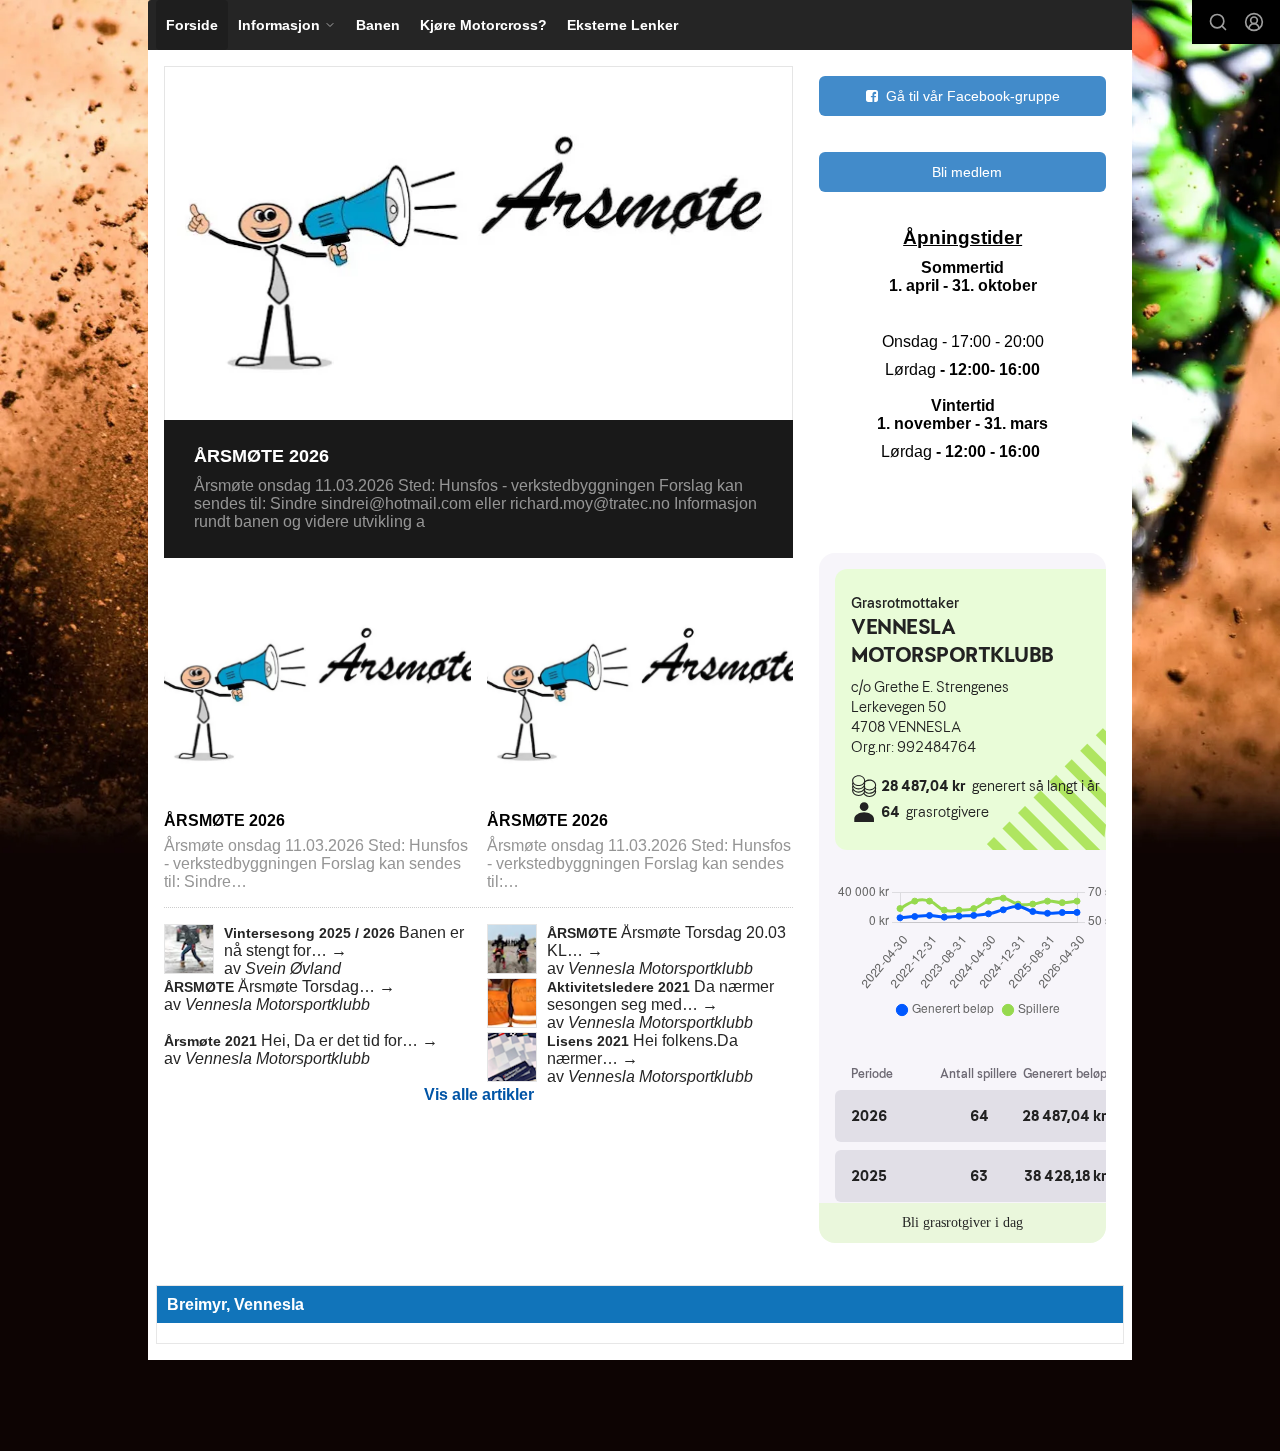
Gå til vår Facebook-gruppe (973, 96)
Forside (192, 25)
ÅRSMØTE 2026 (261, 456)
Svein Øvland (293, 968)
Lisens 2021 (590, 1041)
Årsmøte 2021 (212, 1041)
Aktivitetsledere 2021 (620, 987)
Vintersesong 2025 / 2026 (311, 933)
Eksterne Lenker (622, 25)
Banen (378, 25)
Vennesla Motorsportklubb (660, 968)
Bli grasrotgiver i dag (962, 1222)
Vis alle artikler (479, 1094)
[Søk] (1218, 22)
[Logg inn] (1254, 22)
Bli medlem (967, 172)
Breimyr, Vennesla (235, 1304)
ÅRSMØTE (584, 933)
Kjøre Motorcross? (483, 25)
